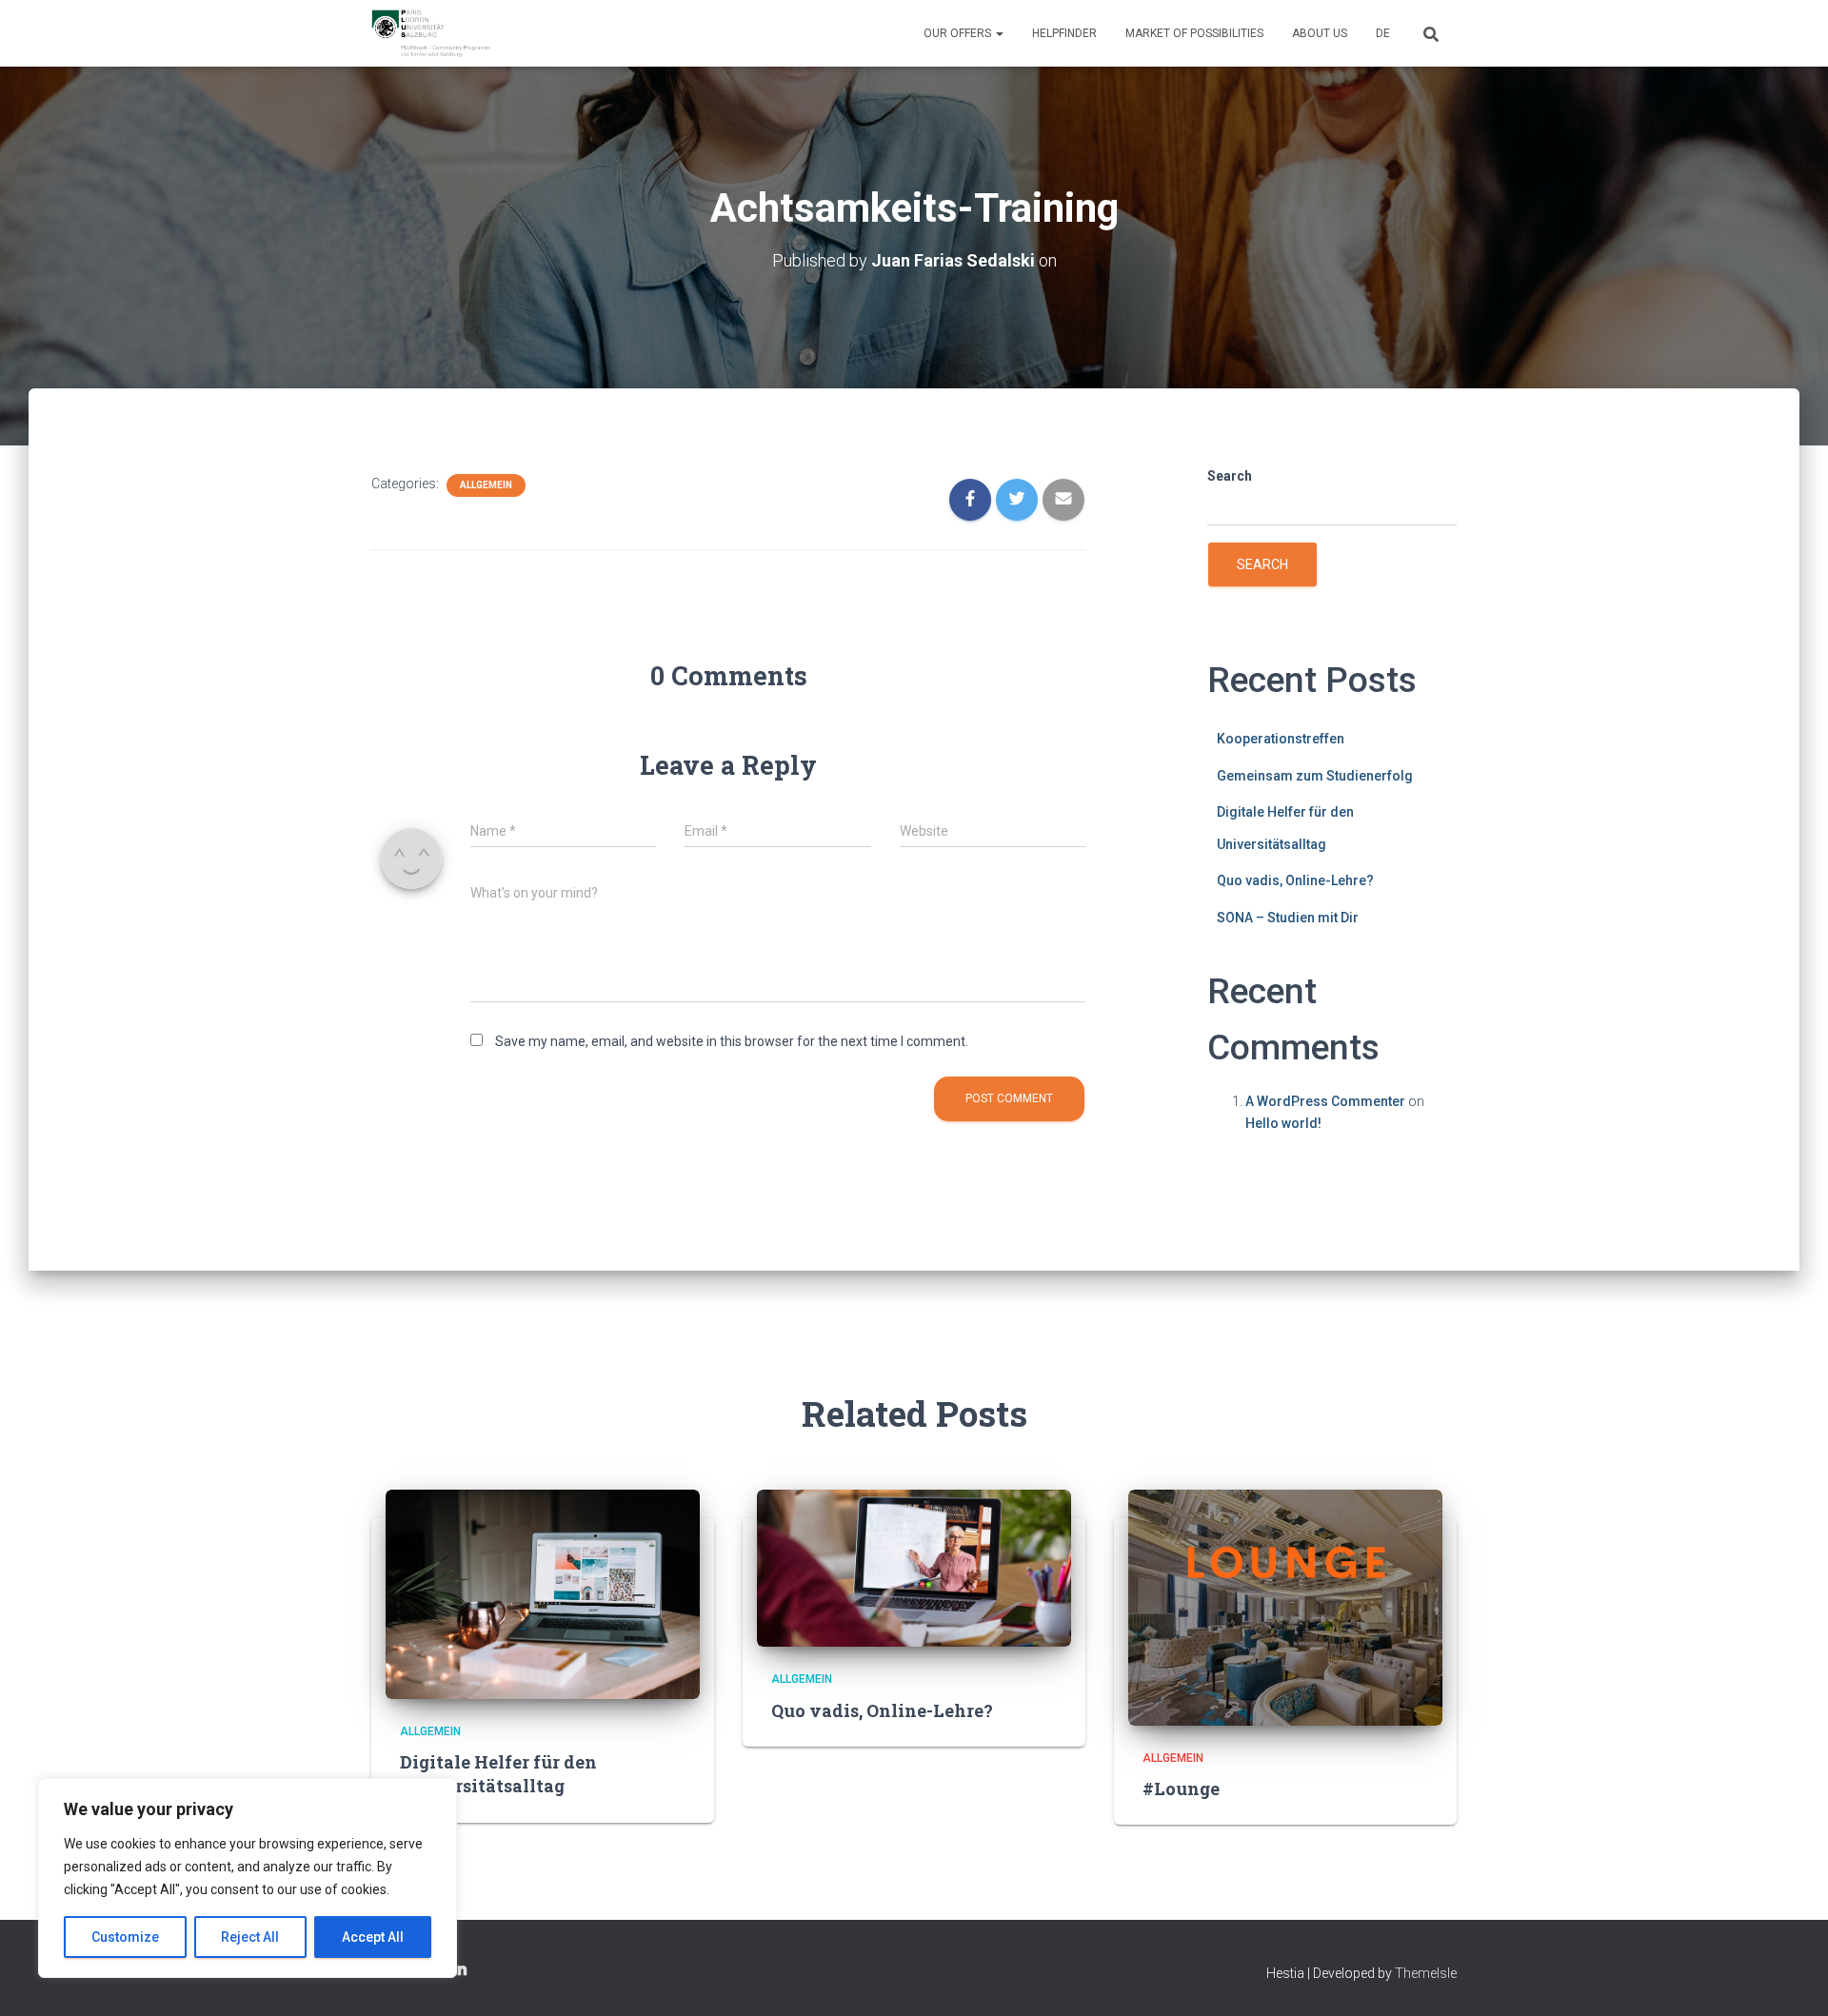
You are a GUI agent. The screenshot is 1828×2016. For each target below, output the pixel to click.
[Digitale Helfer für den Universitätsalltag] (543, 1593)
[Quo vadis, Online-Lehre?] (914, 1567)
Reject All (250, 1937)
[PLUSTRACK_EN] (431, 33)
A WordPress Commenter (1325, 1101)
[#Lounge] (1285, 1607)
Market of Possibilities (1194, 33)
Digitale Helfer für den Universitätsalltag (498, 1774)
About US (1320, 33)
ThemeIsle (1426, 1973)
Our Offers (959, 33)
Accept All (373, 1937)
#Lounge (1181, 1789)
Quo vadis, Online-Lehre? (1295, 880)
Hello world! (1283, 1123)
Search (1230, 476)
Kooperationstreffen (1281, 739)
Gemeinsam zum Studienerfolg (1315, 776)
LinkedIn (460, 1970)
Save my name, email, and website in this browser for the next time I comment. (732, 1041)
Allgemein (486, 485)
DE (1383, 33)
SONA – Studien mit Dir (1288, 918)
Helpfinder (1064, 33)
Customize (125, 1937)
